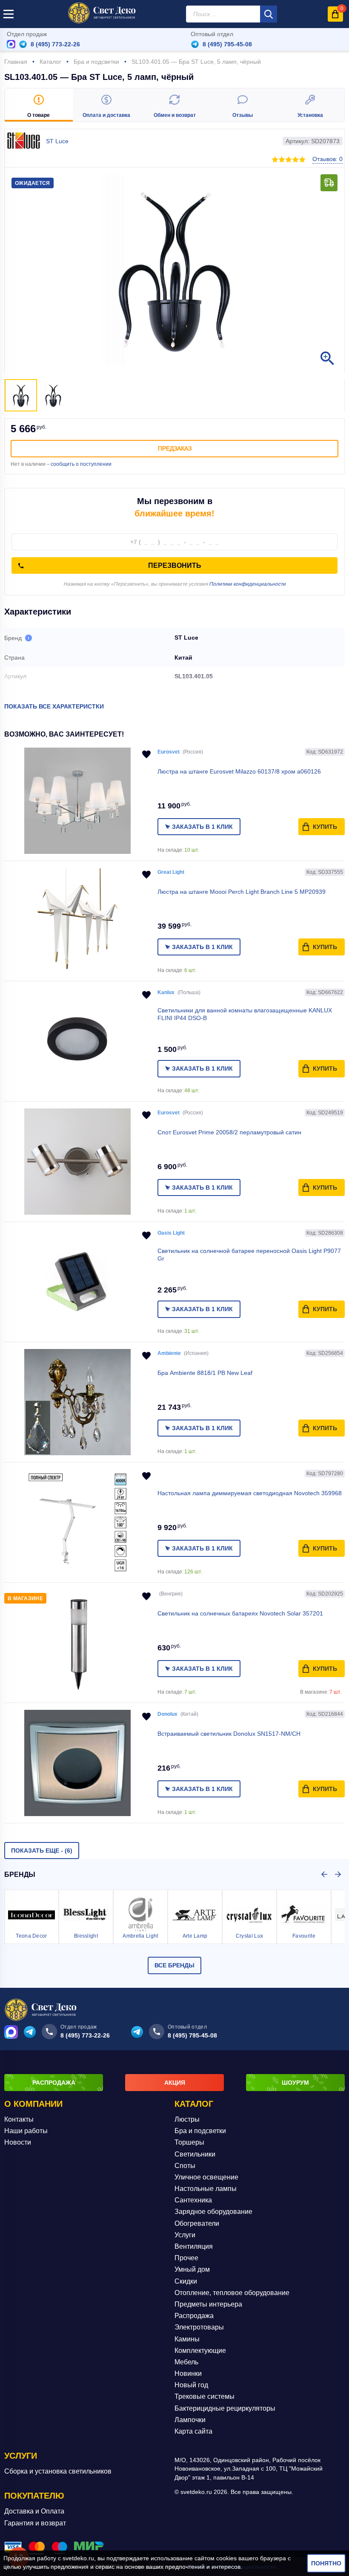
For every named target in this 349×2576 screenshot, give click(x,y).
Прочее (186, 2258)
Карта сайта (193, 2431)
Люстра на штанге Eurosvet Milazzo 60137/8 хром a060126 (239, 771)
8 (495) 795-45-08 (227, 44)
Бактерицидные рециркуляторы (225, 2408)
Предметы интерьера (208, 2304)
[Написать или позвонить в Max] (11, 44)
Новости (18, 2142)
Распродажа (194, 2316)
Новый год (191, 2385)
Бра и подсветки (200, 2131)
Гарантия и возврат (35, 2523)
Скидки (186, 2281)
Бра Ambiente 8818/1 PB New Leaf (205, 1373)
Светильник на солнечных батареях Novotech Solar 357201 (240, 1613)
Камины (187, 2339)
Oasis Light (171, 1233)
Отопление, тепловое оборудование (232, 2293)
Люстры (187, 2119)
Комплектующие (200, 2351)
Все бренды (174, 1965)
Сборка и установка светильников (58, 2471)
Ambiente (169, 1353)
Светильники (195, 2154)
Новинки (188, 2373)
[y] (269, 14)
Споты (185, 2166)
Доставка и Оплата (34, 2511)
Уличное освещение (206, 2177)
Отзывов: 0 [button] (328, 159)
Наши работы (26, 2131)
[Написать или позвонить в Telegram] (23, 44)
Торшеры (189, 2142)
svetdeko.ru (78, 2558)
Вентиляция (194, 2246)
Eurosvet (169, 752)
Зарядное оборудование (213, 2212)
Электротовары (199, 2327)
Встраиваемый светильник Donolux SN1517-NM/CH (229, 1734)
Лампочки (190, 2420)
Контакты (19, 2119)
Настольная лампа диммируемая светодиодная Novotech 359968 (250, 1493)
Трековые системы (205, 2396)
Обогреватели (197, 2223)
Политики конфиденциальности (247, 584)
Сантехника (193, 2200)
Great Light (171, 872)
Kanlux (166, 992)
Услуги (185, 2235)
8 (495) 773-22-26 (55, 44)
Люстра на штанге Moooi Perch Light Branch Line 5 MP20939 (242, 892)
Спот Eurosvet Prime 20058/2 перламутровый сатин (229, 1132)
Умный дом (192, 2269)
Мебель (186, 2362)
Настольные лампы (206, 2189)
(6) (42, 1851)
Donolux (167, 1714)
